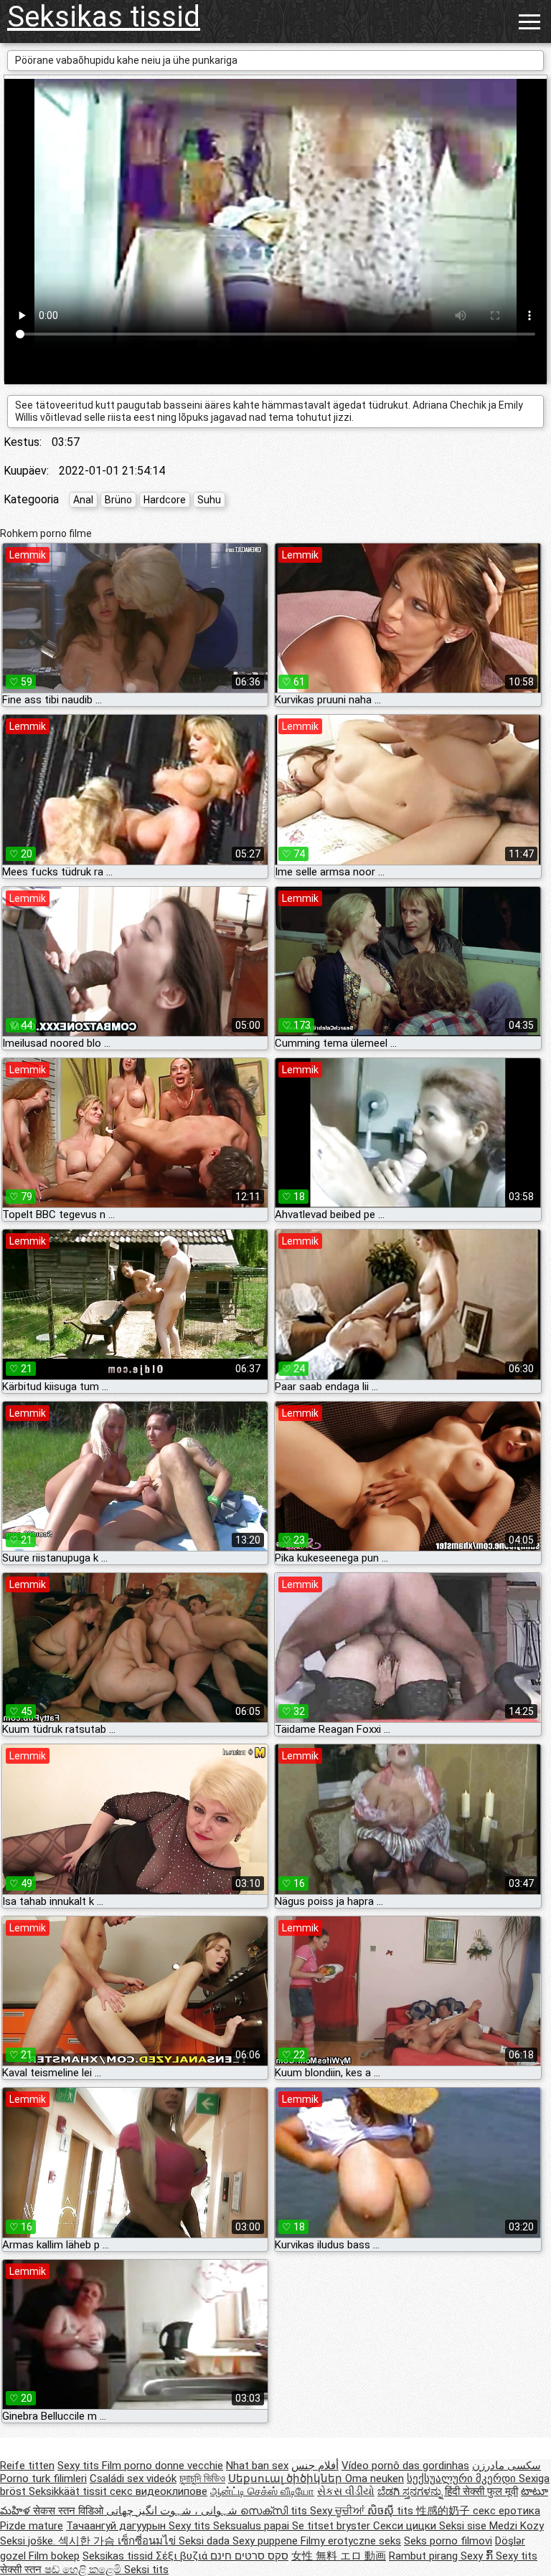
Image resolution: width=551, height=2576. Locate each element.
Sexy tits (80, 2466)
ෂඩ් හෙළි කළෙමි (84, 2570)
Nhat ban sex (257, 2466)
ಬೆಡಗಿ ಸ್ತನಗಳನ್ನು (411, 2491)
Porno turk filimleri (43, 2478)
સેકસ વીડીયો (346, 2491)
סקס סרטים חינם (249, 2556)
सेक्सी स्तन (22, 2570)
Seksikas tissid (104, 17)
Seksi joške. (29, 2541)
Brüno (118, 500)
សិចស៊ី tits (392, 2511)
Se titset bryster (333, 2526)
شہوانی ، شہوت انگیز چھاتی (173, 2511)
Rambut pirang (425, 2556)
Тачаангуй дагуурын (117, 2526)
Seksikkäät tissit (69, 2491)
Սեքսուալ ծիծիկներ (287, 2478)
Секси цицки (406, 2526)
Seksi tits (146, 2570)
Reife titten (27, 2466)
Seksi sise (464, 2526)
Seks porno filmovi (448, 2541)
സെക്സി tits (275, 2511)
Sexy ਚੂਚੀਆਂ (339, 2511)
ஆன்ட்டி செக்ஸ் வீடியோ (262, 2491)
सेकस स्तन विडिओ (70, 2511)
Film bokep (54, 2556)
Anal (83, 500)
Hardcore (165, 500)
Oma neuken (375, 2478)
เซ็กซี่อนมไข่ (148, 2541)
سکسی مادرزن (507, 2466)
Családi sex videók (133, 2478)
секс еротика (507, 2511)
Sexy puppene (267, 2541)
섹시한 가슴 (88, 2541)
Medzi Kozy (517, 2526)
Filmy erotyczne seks (351, 2541)
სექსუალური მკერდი (463, 2478)
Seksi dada (206, 2541)
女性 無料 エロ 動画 (339, 2556)
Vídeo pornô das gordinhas (405, 2466)
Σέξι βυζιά (183, 2556)
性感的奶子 (444, 2511)
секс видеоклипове (159, 2491)
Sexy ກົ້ (478, 2556)
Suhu (209, 500)
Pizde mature (32, 2526)
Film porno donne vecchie (163, 2466)
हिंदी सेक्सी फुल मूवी (481, 2491)
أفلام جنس (315, 2466)
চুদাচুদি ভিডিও (202, 2478)
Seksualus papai (253, 2526)
